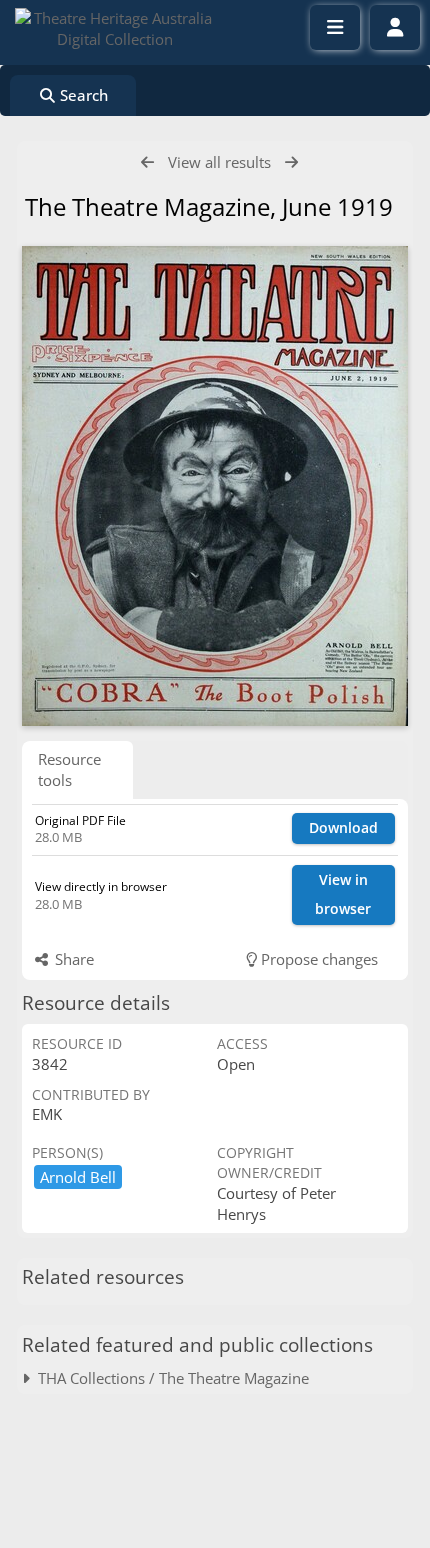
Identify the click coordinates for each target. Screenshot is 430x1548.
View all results (219, 162)
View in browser (343, 894)
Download (343, 827)
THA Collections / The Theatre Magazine (169, 1378)
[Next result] (291, 162)
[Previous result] (147, 162)
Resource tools (69, 769)
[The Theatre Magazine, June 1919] (215, 486)
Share (72, 959)
